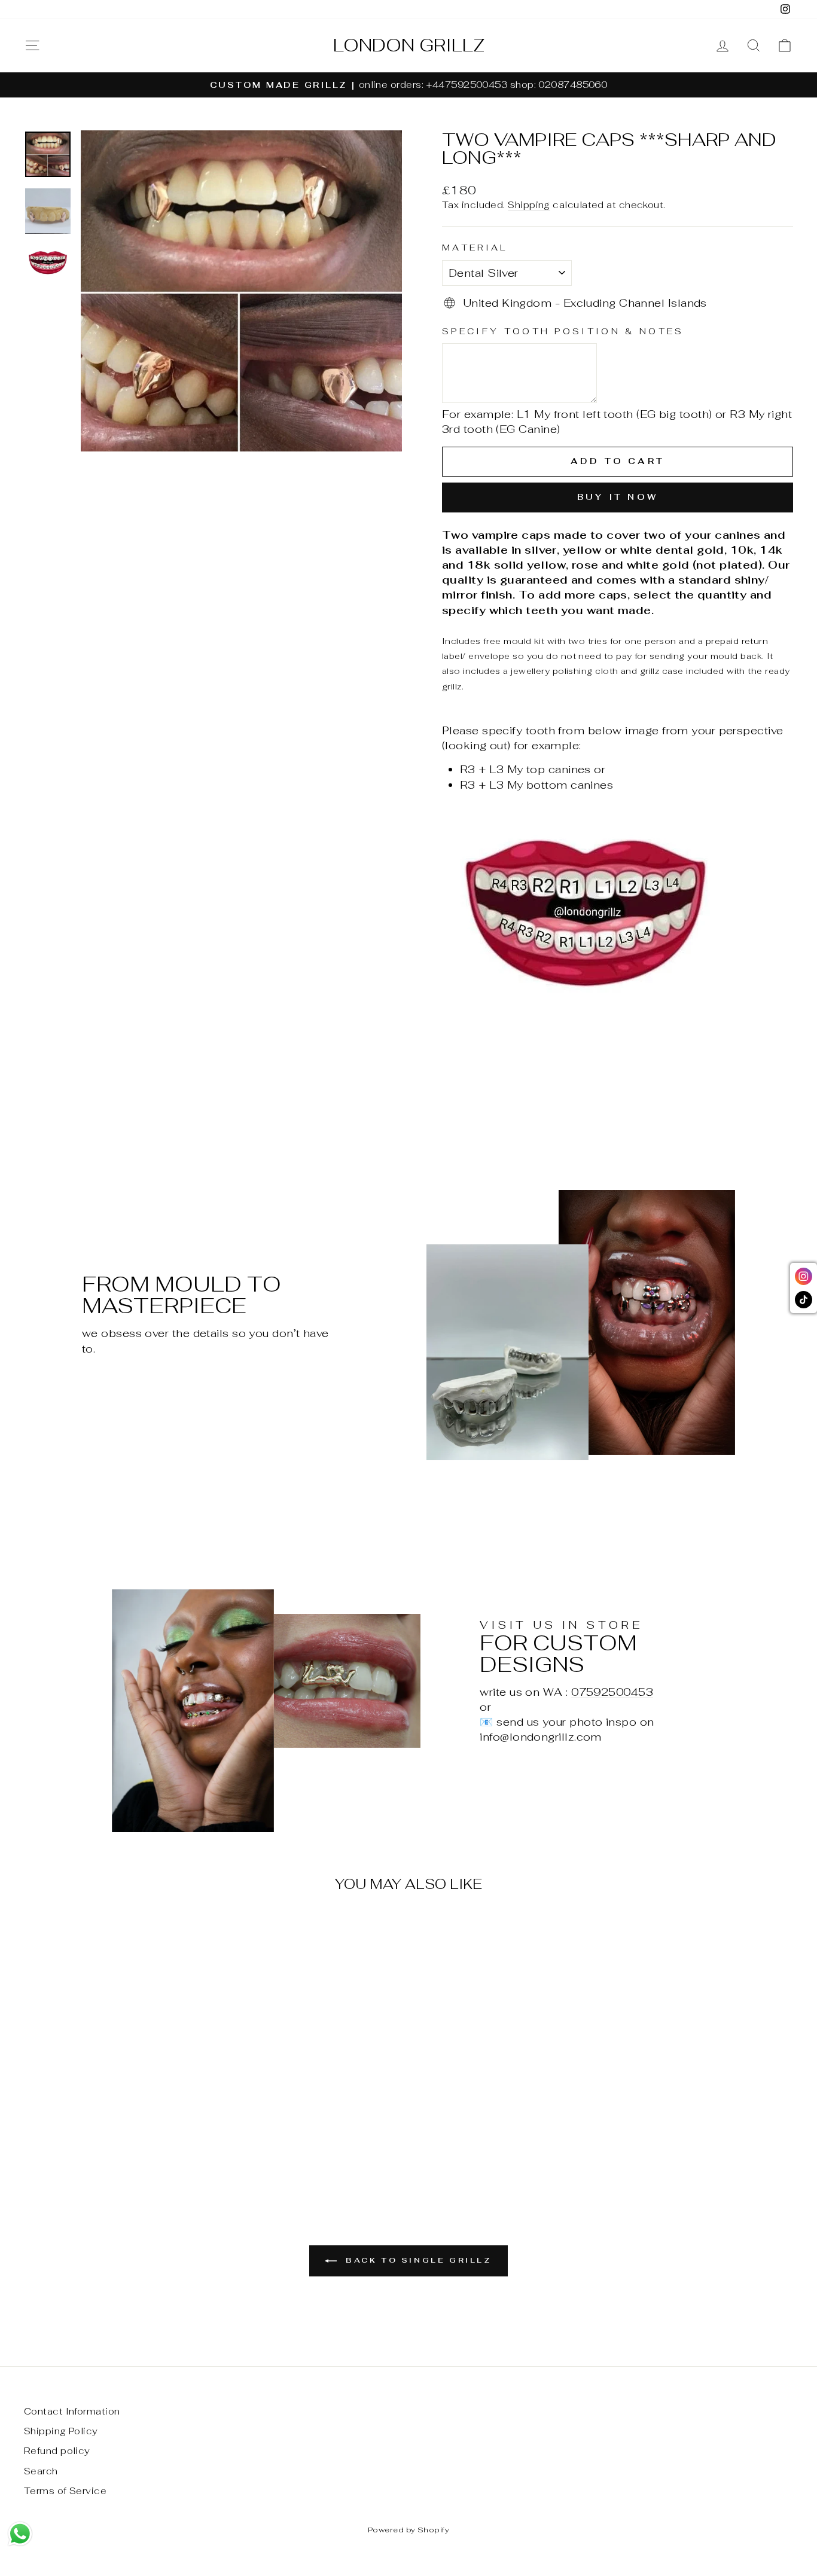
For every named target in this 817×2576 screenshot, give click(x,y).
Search (41, 2471)
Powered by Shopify (408, 2530)
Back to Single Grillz (417, 2260)
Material (475, 247)
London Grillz (409, 45)
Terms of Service (65, 2491)
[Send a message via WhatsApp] (20, 2534)
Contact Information (72, 2411)
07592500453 (612, 1692)
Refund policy (57, 2451)
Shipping (529, 205)
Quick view (115, 2089)
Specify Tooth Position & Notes (563, 331)
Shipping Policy (61, 2431)
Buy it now (618, 497)
